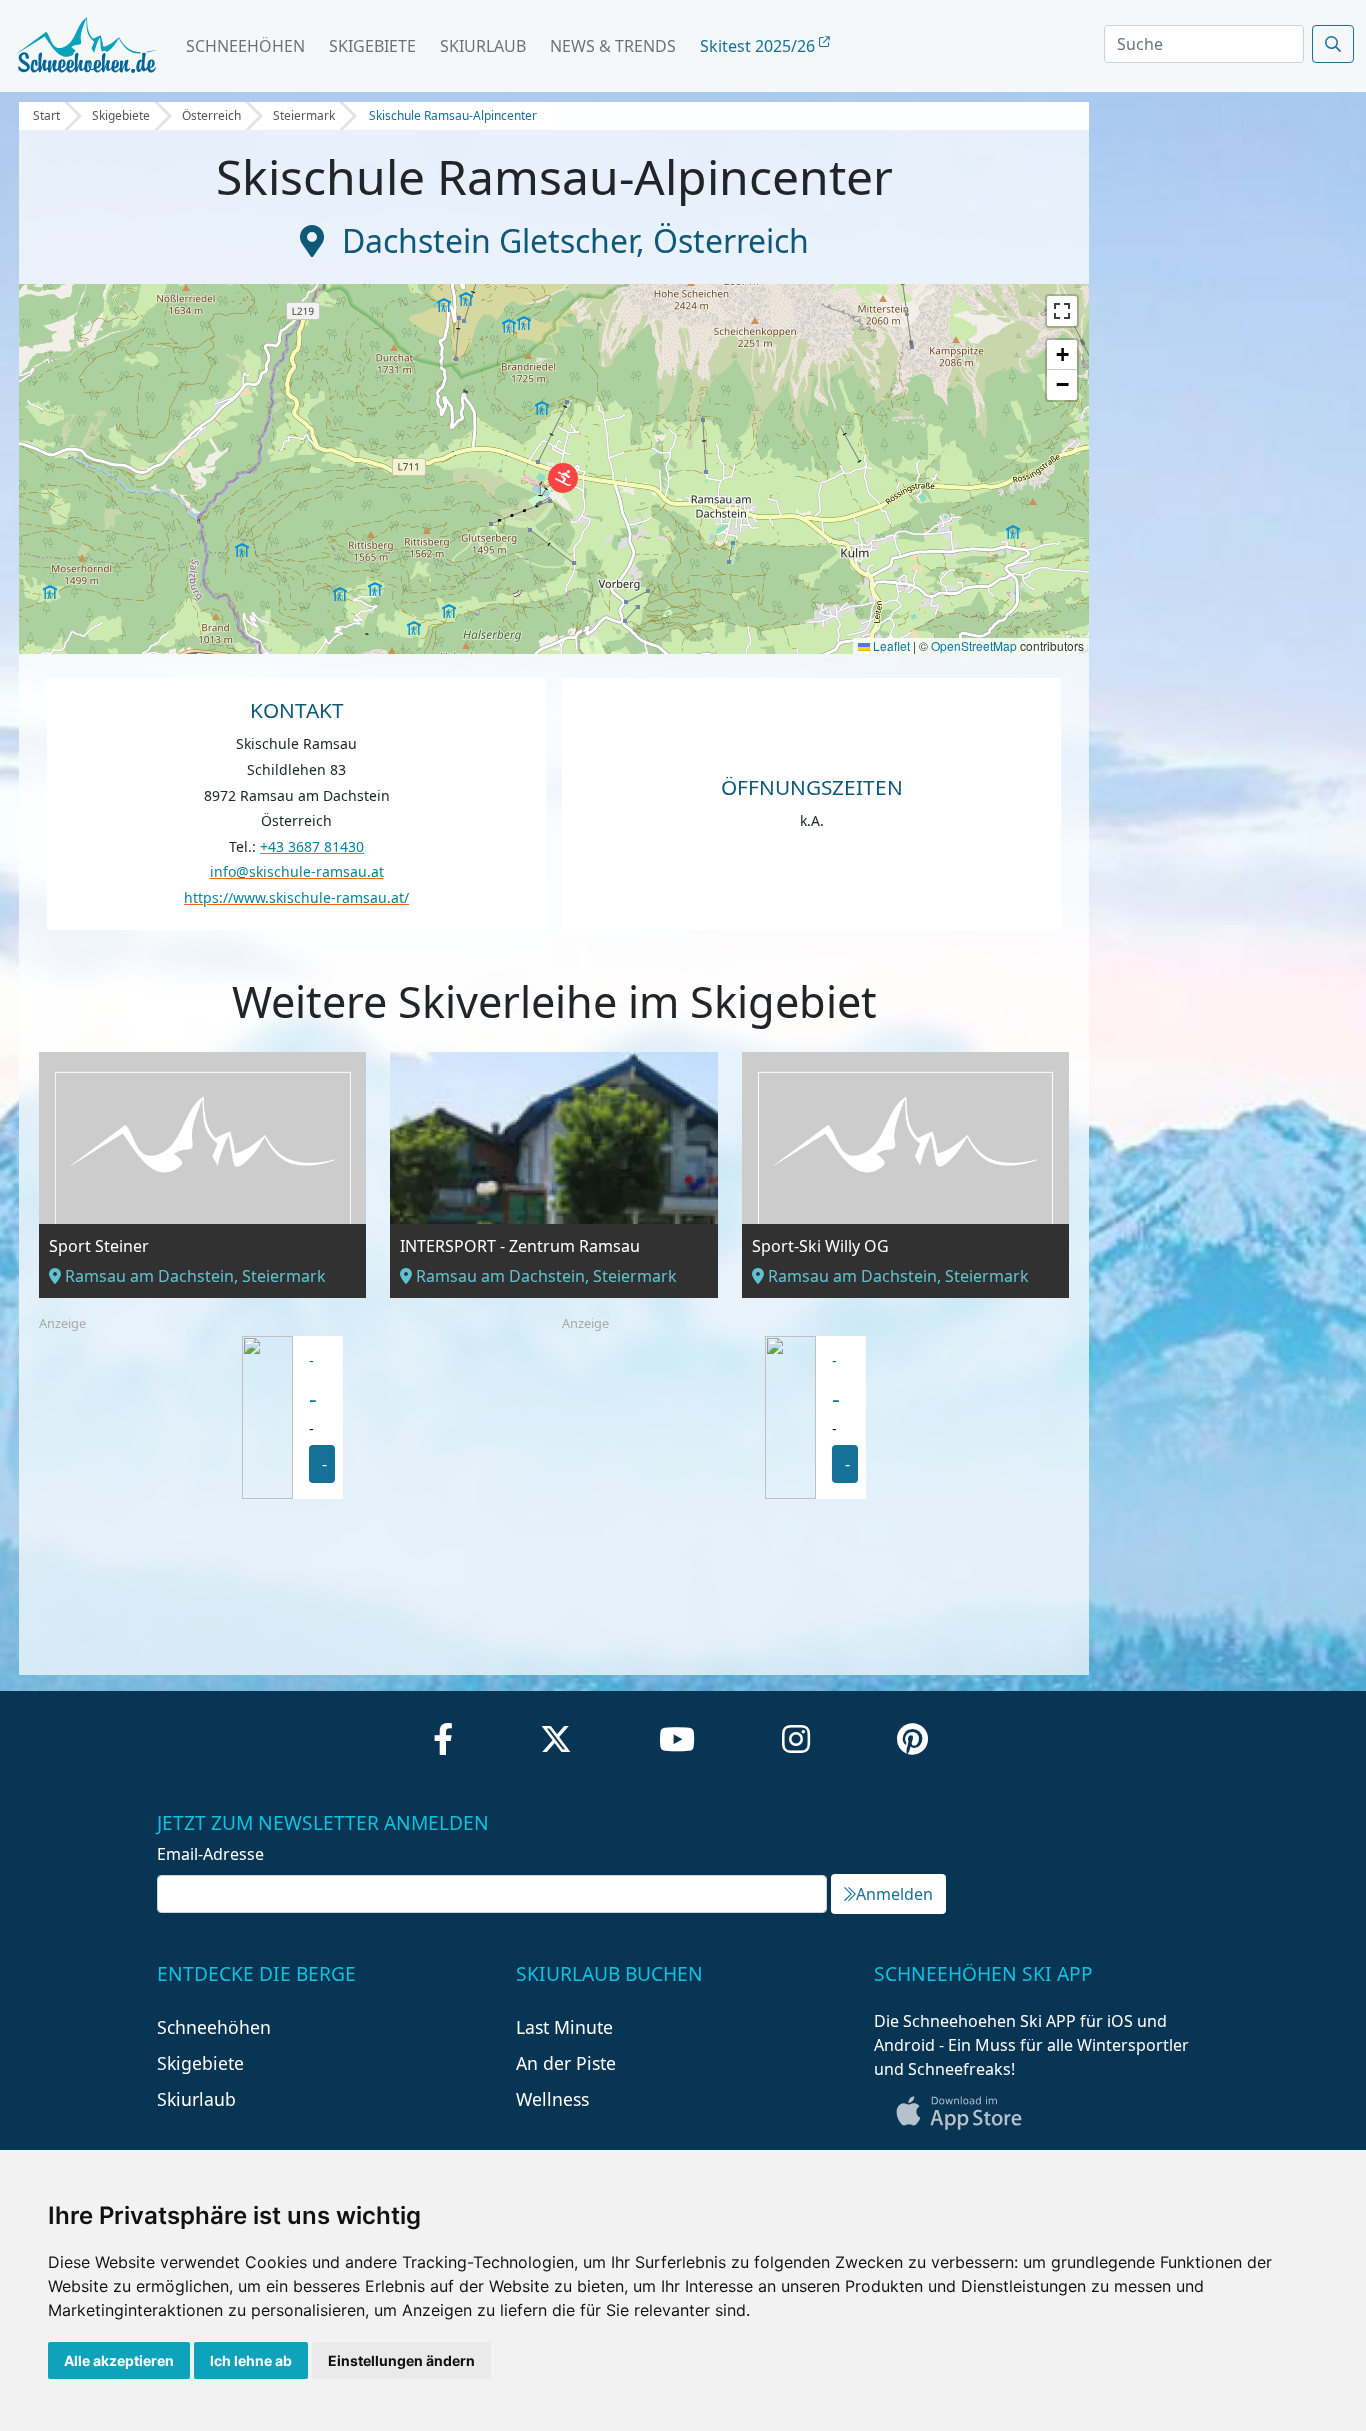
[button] (563, 478)
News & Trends (613, 46)
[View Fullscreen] (1062, 311)
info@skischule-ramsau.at (297, 871)
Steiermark (304, 115)
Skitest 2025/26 (759, 46)
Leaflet (890, 645)
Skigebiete (372, 46)
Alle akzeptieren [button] (119, 2360)
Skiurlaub (483, 46)
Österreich (211, 115)
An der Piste (566, 2063)
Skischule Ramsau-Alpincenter (453, 115)
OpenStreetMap (974, 645)
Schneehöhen (245, 46)
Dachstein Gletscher (489, 240)
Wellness (552, 2099)
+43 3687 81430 (312, 846)
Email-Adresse (210, 1854)
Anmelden (894, 1894)
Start (46, 115)
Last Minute (564, 2027)
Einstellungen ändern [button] (401, 2360)
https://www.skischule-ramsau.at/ (296, 897)
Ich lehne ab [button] (251, 2360)
